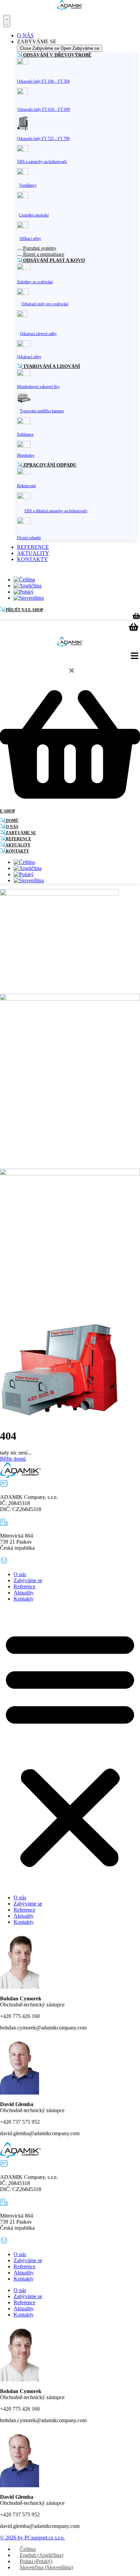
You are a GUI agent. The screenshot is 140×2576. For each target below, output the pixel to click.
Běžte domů (13, 1459)
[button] (70, 1748)
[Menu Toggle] (7, 21)
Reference (24, 1586)
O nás (20, 1574)
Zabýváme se (28, 1580)
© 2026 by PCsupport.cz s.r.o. (32, 2538)
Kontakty (24, 1599)
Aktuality (24, 1593)
